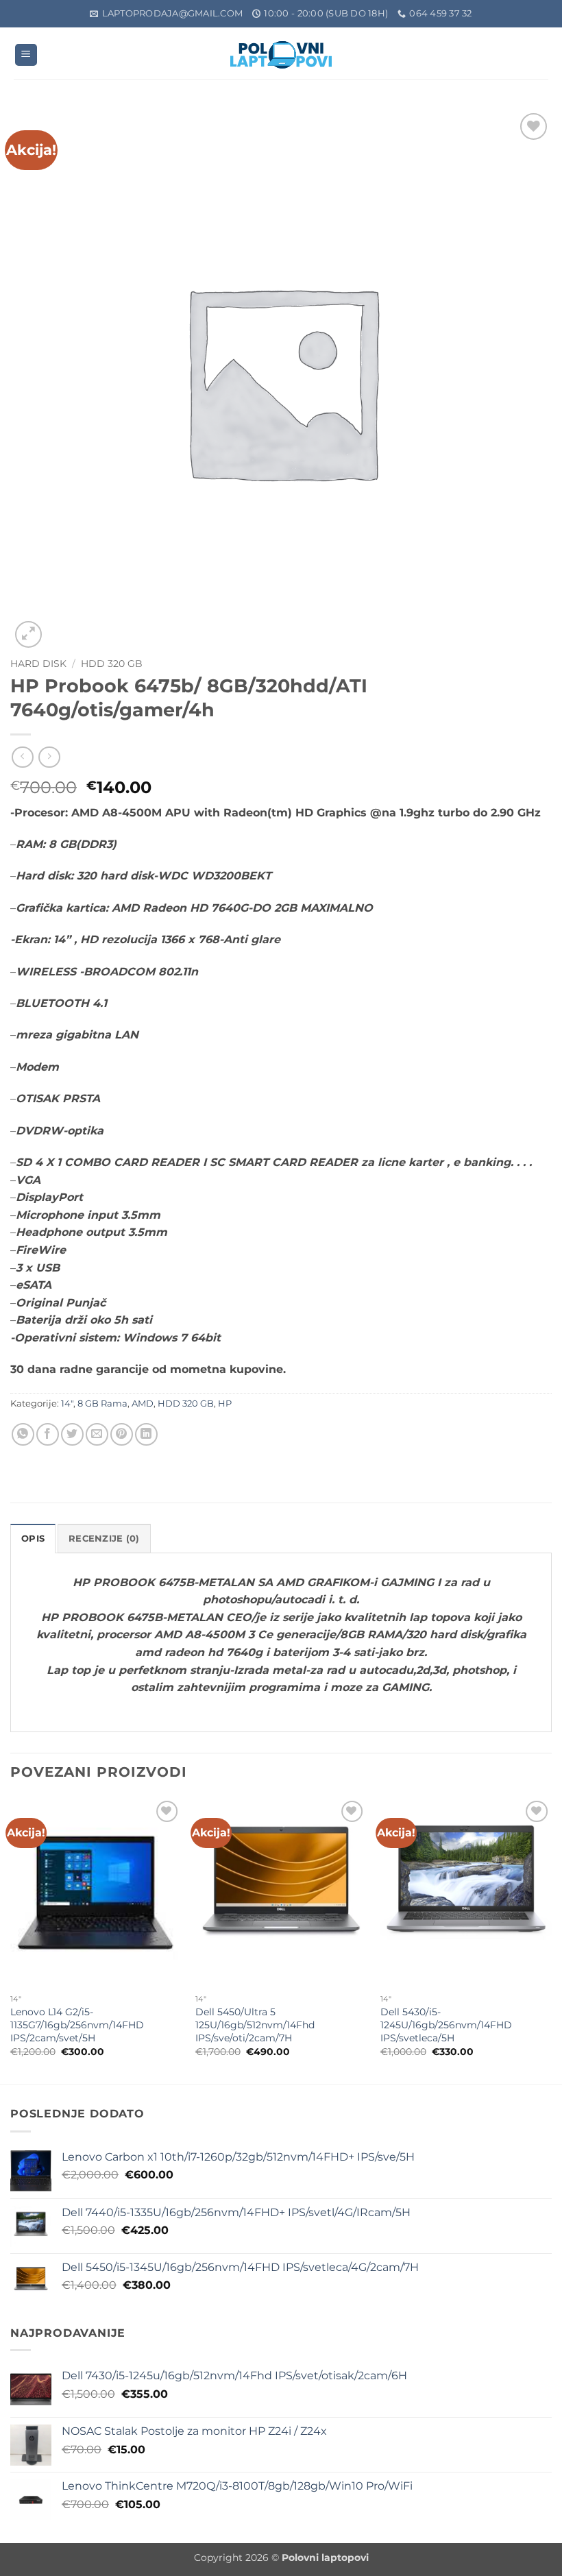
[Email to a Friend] (97, 1434)
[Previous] (11, 1940)
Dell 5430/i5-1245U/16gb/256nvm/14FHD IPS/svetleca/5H (446, 2025)
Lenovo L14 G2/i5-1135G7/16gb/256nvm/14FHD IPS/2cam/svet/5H (77, 2025)
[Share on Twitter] (72, 1434)
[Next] (551, 1940)
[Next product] (22, 757)
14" (67, 1404)
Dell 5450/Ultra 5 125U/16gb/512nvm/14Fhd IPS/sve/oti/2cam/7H (255, 2025)
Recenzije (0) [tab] (104, 1539)
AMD (143, 1404)
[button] (26, 55)
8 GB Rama (102, 1404)
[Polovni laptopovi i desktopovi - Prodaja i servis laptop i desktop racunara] (281, 55)
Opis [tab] (33, 1539)
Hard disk (38, 664)
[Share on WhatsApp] (23, 1434)
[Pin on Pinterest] (122, 1434)
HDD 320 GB (112, 664)
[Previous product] (49, 757)
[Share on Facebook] (48, 1434)
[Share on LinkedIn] (146, 1434)
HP (225, 1404)
